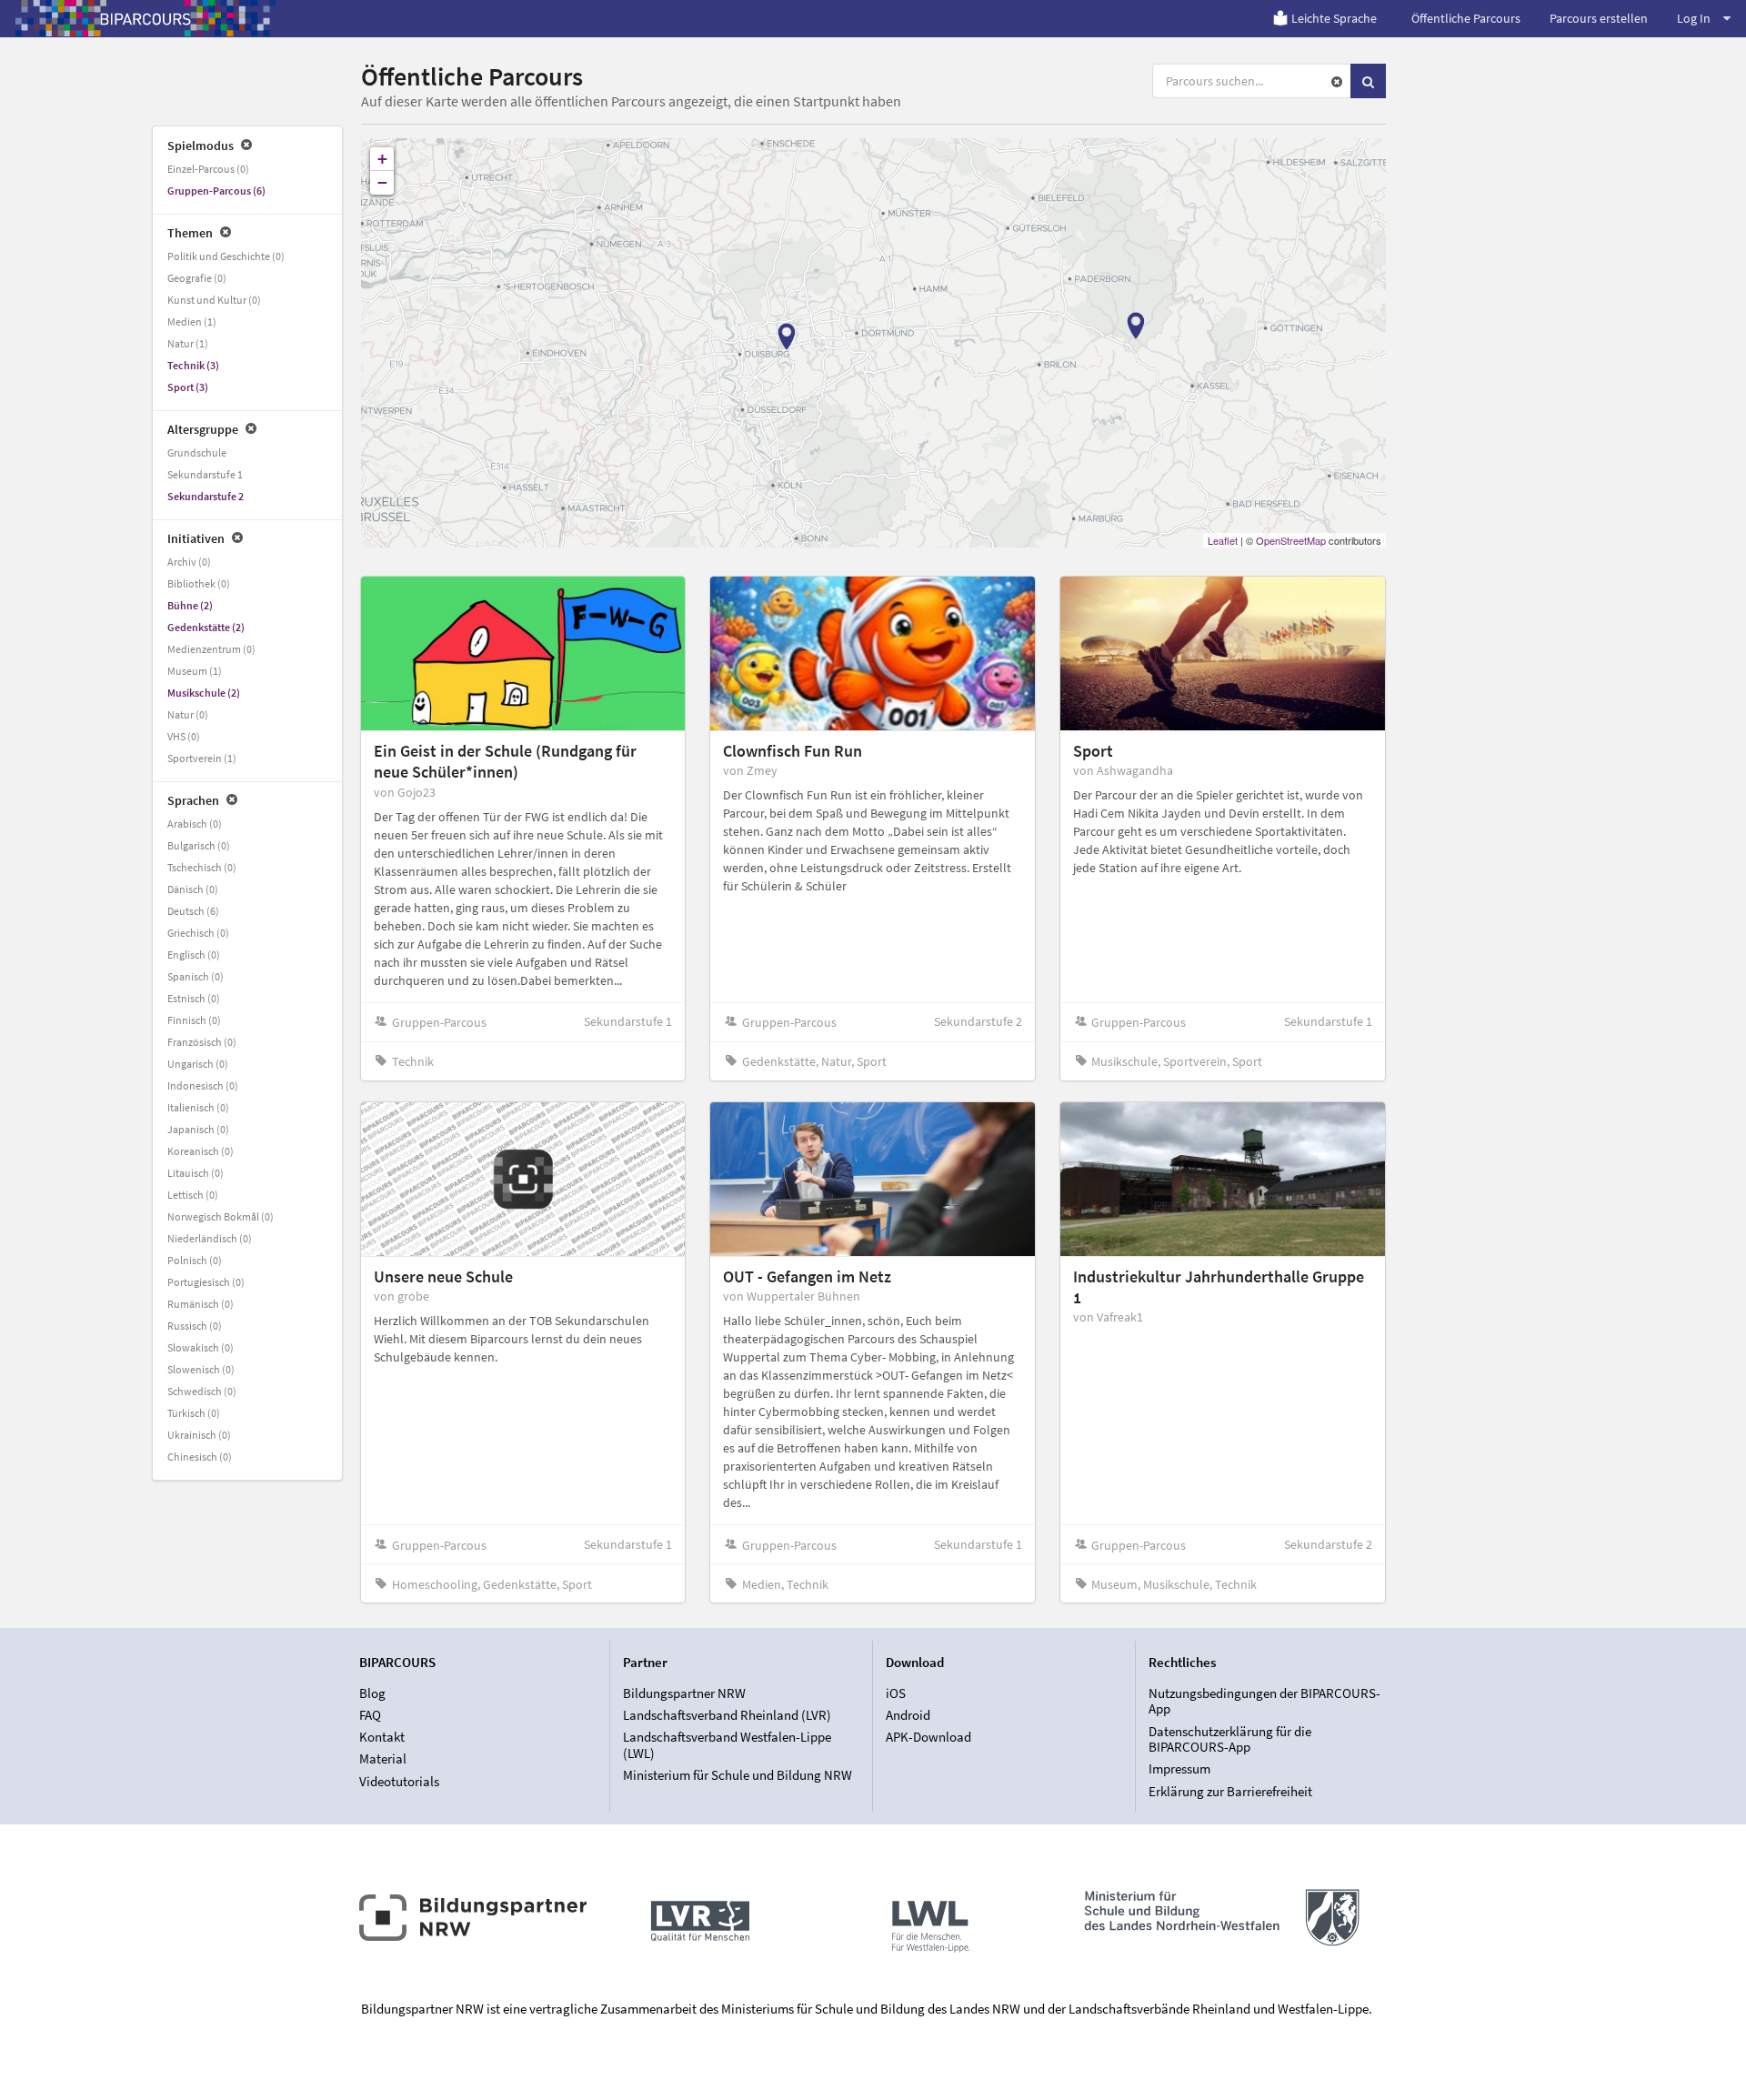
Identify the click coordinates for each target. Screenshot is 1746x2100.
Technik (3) (193, 365)
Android (908, 1715)
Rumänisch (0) (201, 1304)
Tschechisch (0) (202, 867)
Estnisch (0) (194, 998)
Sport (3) (188, 387)
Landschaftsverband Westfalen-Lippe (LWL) (727, 1745)
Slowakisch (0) (201, 1347)
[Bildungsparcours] (145, 18)
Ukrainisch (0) (199, 1435)
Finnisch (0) (194, 1020)
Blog (372, 1693)
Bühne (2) (190, 605)
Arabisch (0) (195, 824)
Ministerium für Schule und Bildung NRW (738, 1775)
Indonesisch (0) (203, 1085)
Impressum (1179, 1768)
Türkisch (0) (194, 1413)
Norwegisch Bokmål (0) (221, 1216)
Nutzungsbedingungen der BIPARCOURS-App (1264, 1702)
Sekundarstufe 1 (205, 474)
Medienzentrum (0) (211, 649)
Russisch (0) (195, 1326)
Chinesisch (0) (200, 1457)
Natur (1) (188, 343)
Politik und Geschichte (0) (226, 256)
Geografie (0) (197, 278)
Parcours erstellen (1599, 18)
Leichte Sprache (1334, 18)
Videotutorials (399, 1781)
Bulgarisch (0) (199, 845)
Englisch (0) (194, 955)
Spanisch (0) (196, 976)
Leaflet (1223, 540)
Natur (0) (188, 714)
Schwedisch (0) (202, 1391)
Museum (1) (195, 671)
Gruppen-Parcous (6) (216, 191)
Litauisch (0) (196, 1173)
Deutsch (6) (193, 911)
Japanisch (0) (198, 1129)
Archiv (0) (189, 562)
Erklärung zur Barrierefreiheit (1230, 1791)
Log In (1694, 18)
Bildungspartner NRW (684, 1693)
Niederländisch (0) (210, 1238)
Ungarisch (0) (198, 1064)
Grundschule (197, 452)
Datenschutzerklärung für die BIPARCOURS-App (1230, 1739)
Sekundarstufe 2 (206, 496)
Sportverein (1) (202, 758)
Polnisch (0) (195, 1260)
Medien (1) (192, 322)
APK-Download (928, 1737)
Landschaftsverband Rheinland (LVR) (727, 1715)
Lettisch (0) (193, 1195)
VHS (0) (184, 736)
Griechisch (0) (198, 933)
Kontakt (382, 1737)
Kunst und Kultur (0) (214, 300)
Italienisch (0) (198, 1107)
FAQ (370, 1715)
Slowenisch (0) (201, 1369)
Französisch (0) (202, 1042)
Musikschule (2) (204, 693)
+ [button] (382, 159)
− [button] (382, 182)
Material (383, 1758)
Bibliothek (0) (199, 583)
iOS (896, 1693)
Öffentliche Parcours (1466, 18)
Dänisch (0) (193, 889)
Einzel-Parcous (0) (208, 169)
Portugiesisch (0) (206, 1282)
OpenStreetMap (1291, 540)
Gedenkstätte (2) (206, 627)
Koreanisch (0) (201, 1151)
